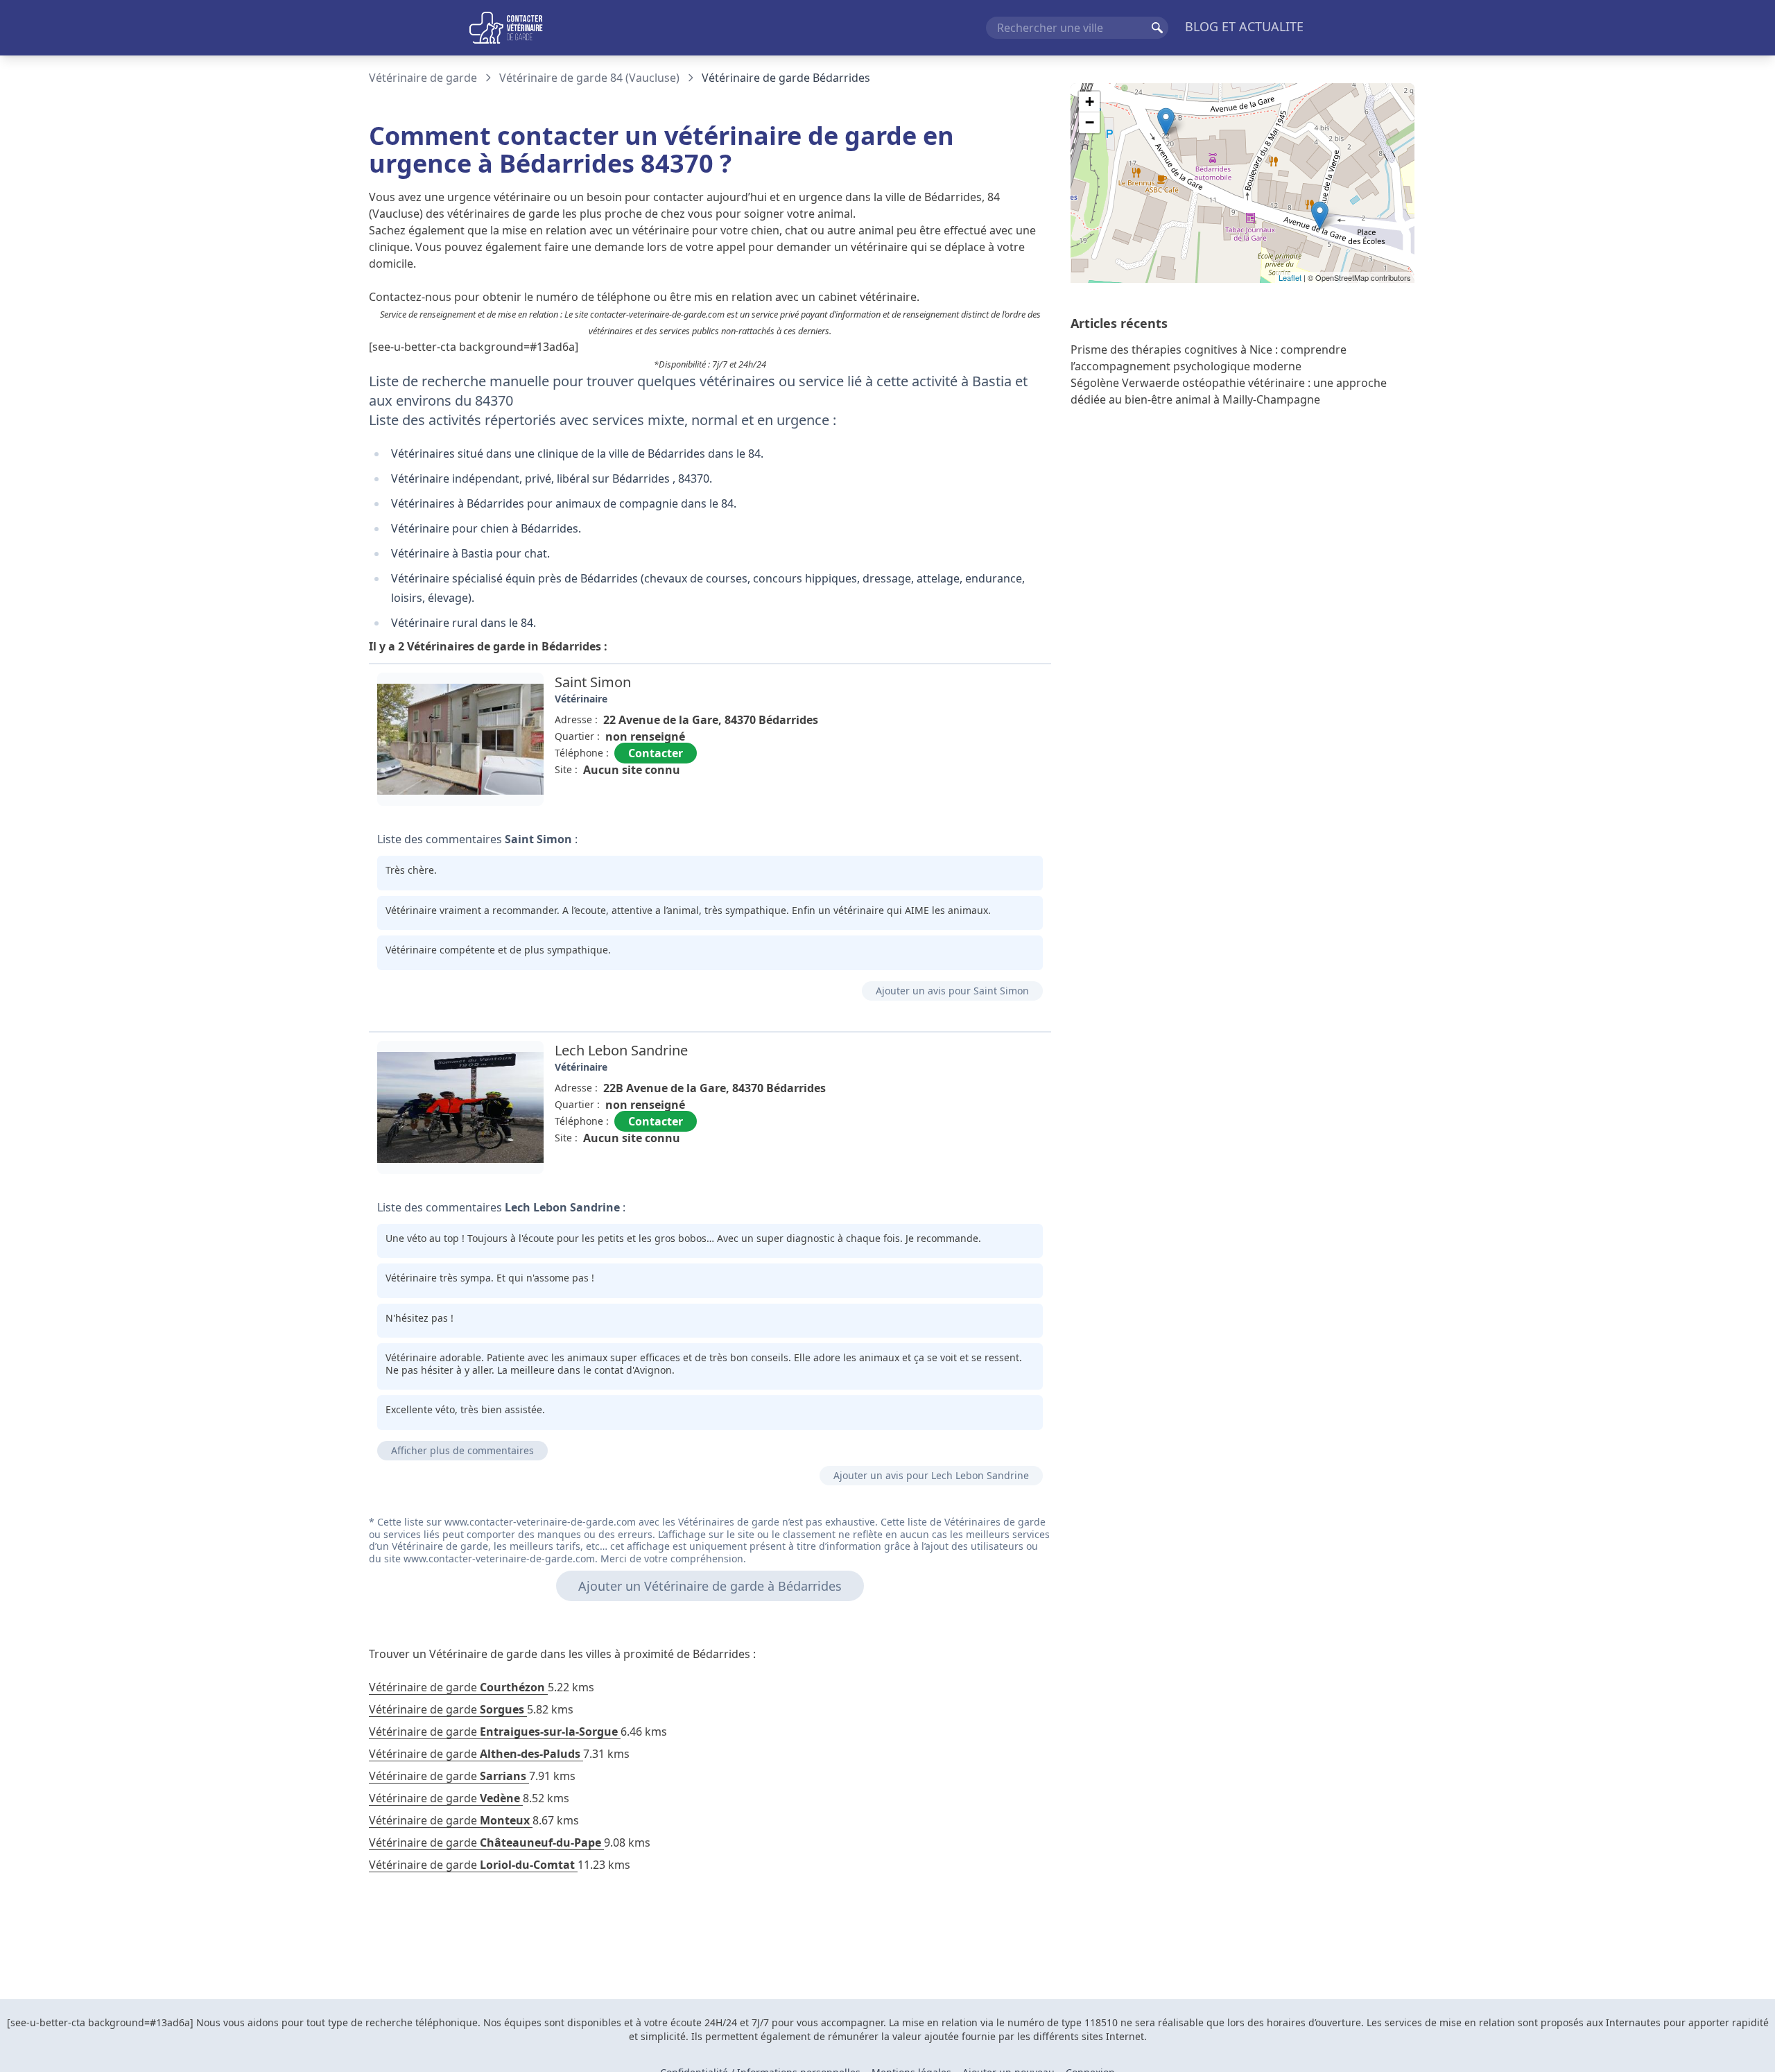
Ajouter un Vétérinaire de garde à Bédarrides (710, 1586)
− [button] (1090, 122)
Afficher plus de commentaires (462, 1450)
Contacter (656, 753)
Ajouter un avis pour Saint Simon (952, 991)
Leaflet (1290, 277)
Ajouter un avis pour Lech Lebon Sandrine (931, 1475)
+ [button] (1090, 102)
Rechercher (1157, 28)
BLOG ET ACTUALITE (1244, 26)
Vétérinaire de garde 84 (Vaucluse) (589, 78)
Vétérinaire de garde (423, 78)
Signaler (1012, 801)
